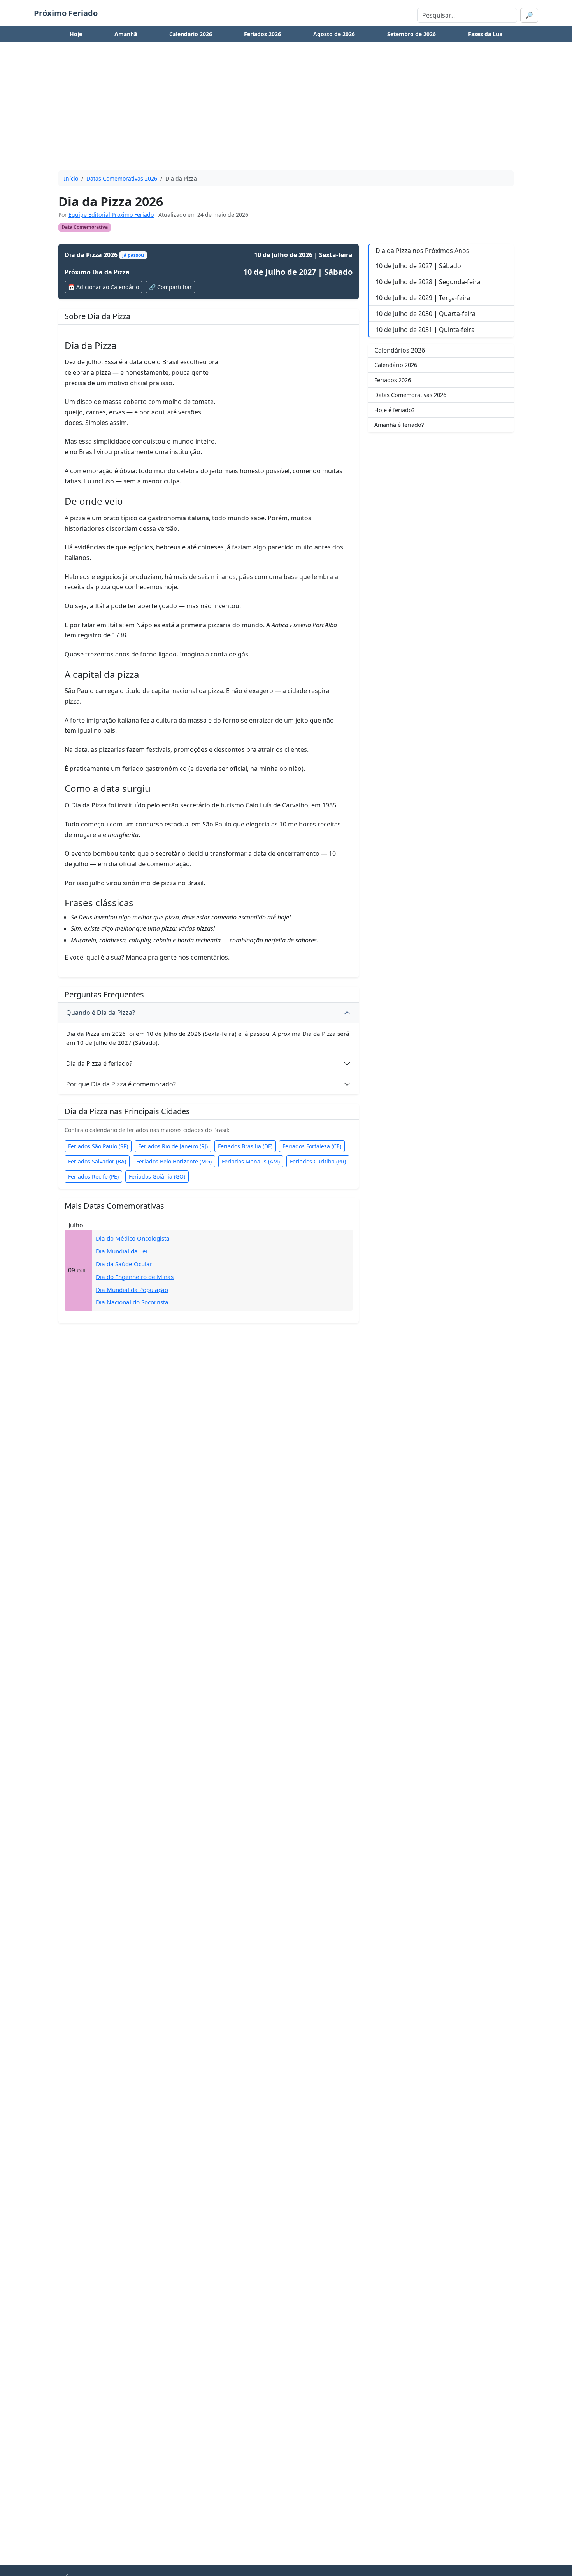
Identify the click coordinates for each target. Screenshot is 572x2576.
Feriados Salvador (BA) (97, 1161)
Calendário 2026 (191, 34)
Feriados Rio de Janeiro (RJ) (173, 1146)
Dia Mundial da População (132, 1290)
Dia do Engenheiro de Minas (135, 1277)
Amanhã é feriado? (399, 425)
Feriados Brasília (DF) (245, 1146)
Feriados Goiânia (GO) (157, 1177)
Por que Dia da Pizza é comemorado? (121, 1084)
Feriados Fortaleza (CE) (312, 1146)
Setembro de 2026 (411, 34)
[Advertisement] (286, 110)
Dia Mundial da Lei (122, 1251)
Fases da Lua (485, 34)
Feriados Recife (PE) (93, 1177)
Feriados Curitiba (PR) (318, 1161)
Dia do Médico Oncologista (133, 1238)
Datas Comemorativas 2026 (122, 178)
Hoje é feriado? (394, 410)
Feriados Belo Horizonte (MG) (174, 1161)
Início (71, 178)
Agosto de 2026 (334, 34)
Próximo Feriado (66, 13)
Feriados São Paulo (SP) (98, 1146)
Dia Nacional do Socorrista (132, 1302)
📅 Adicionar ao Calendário (104, 287)
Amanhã (126, 34)
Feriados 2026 (262, 34)
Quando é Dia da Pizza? (101, 1013)
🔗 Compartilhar (170, 287)
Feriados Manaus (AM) (251, 1161)
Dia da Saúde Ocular (124, 1264)
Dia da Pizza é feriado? (99, 1063)
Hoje (76, 34)
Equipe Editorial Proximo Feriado (111, 215)
